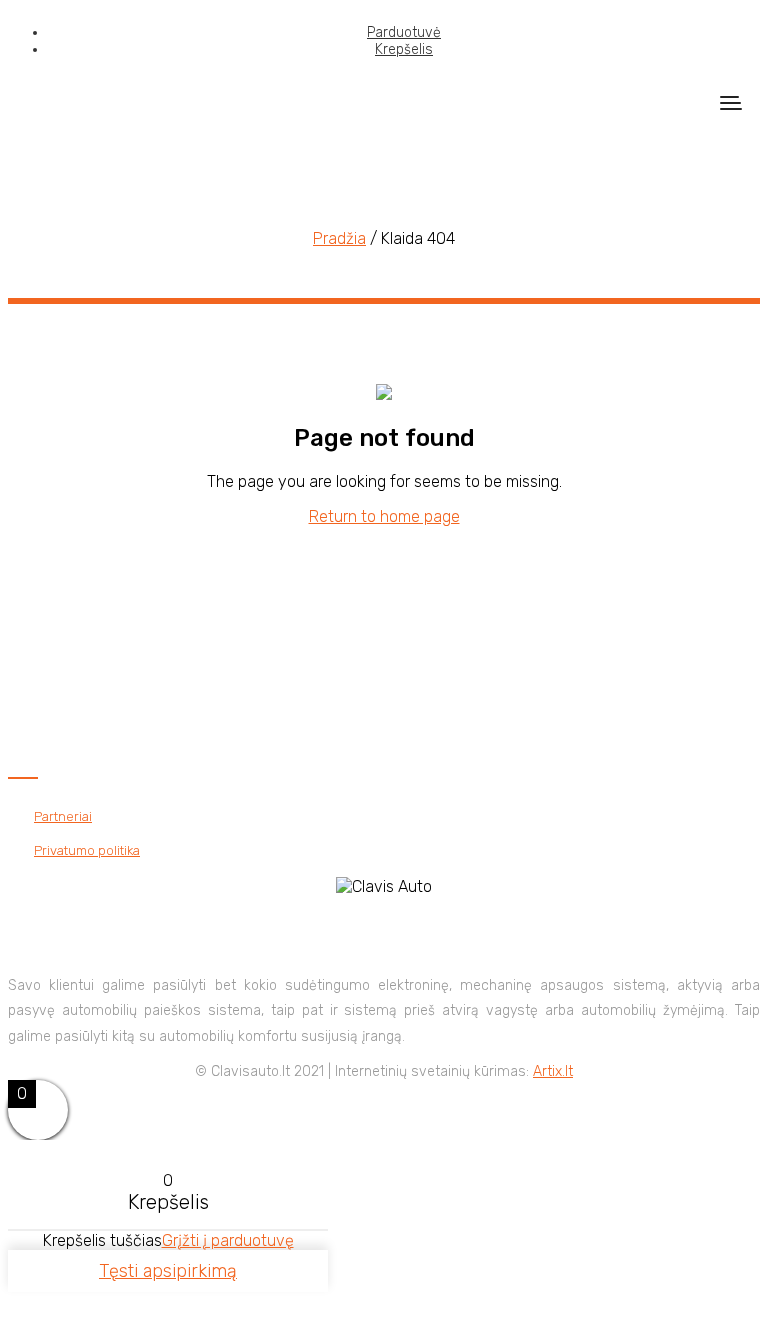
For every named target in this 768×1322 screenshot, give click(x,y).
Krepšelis (404, 49)
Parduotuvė (404, 32)
